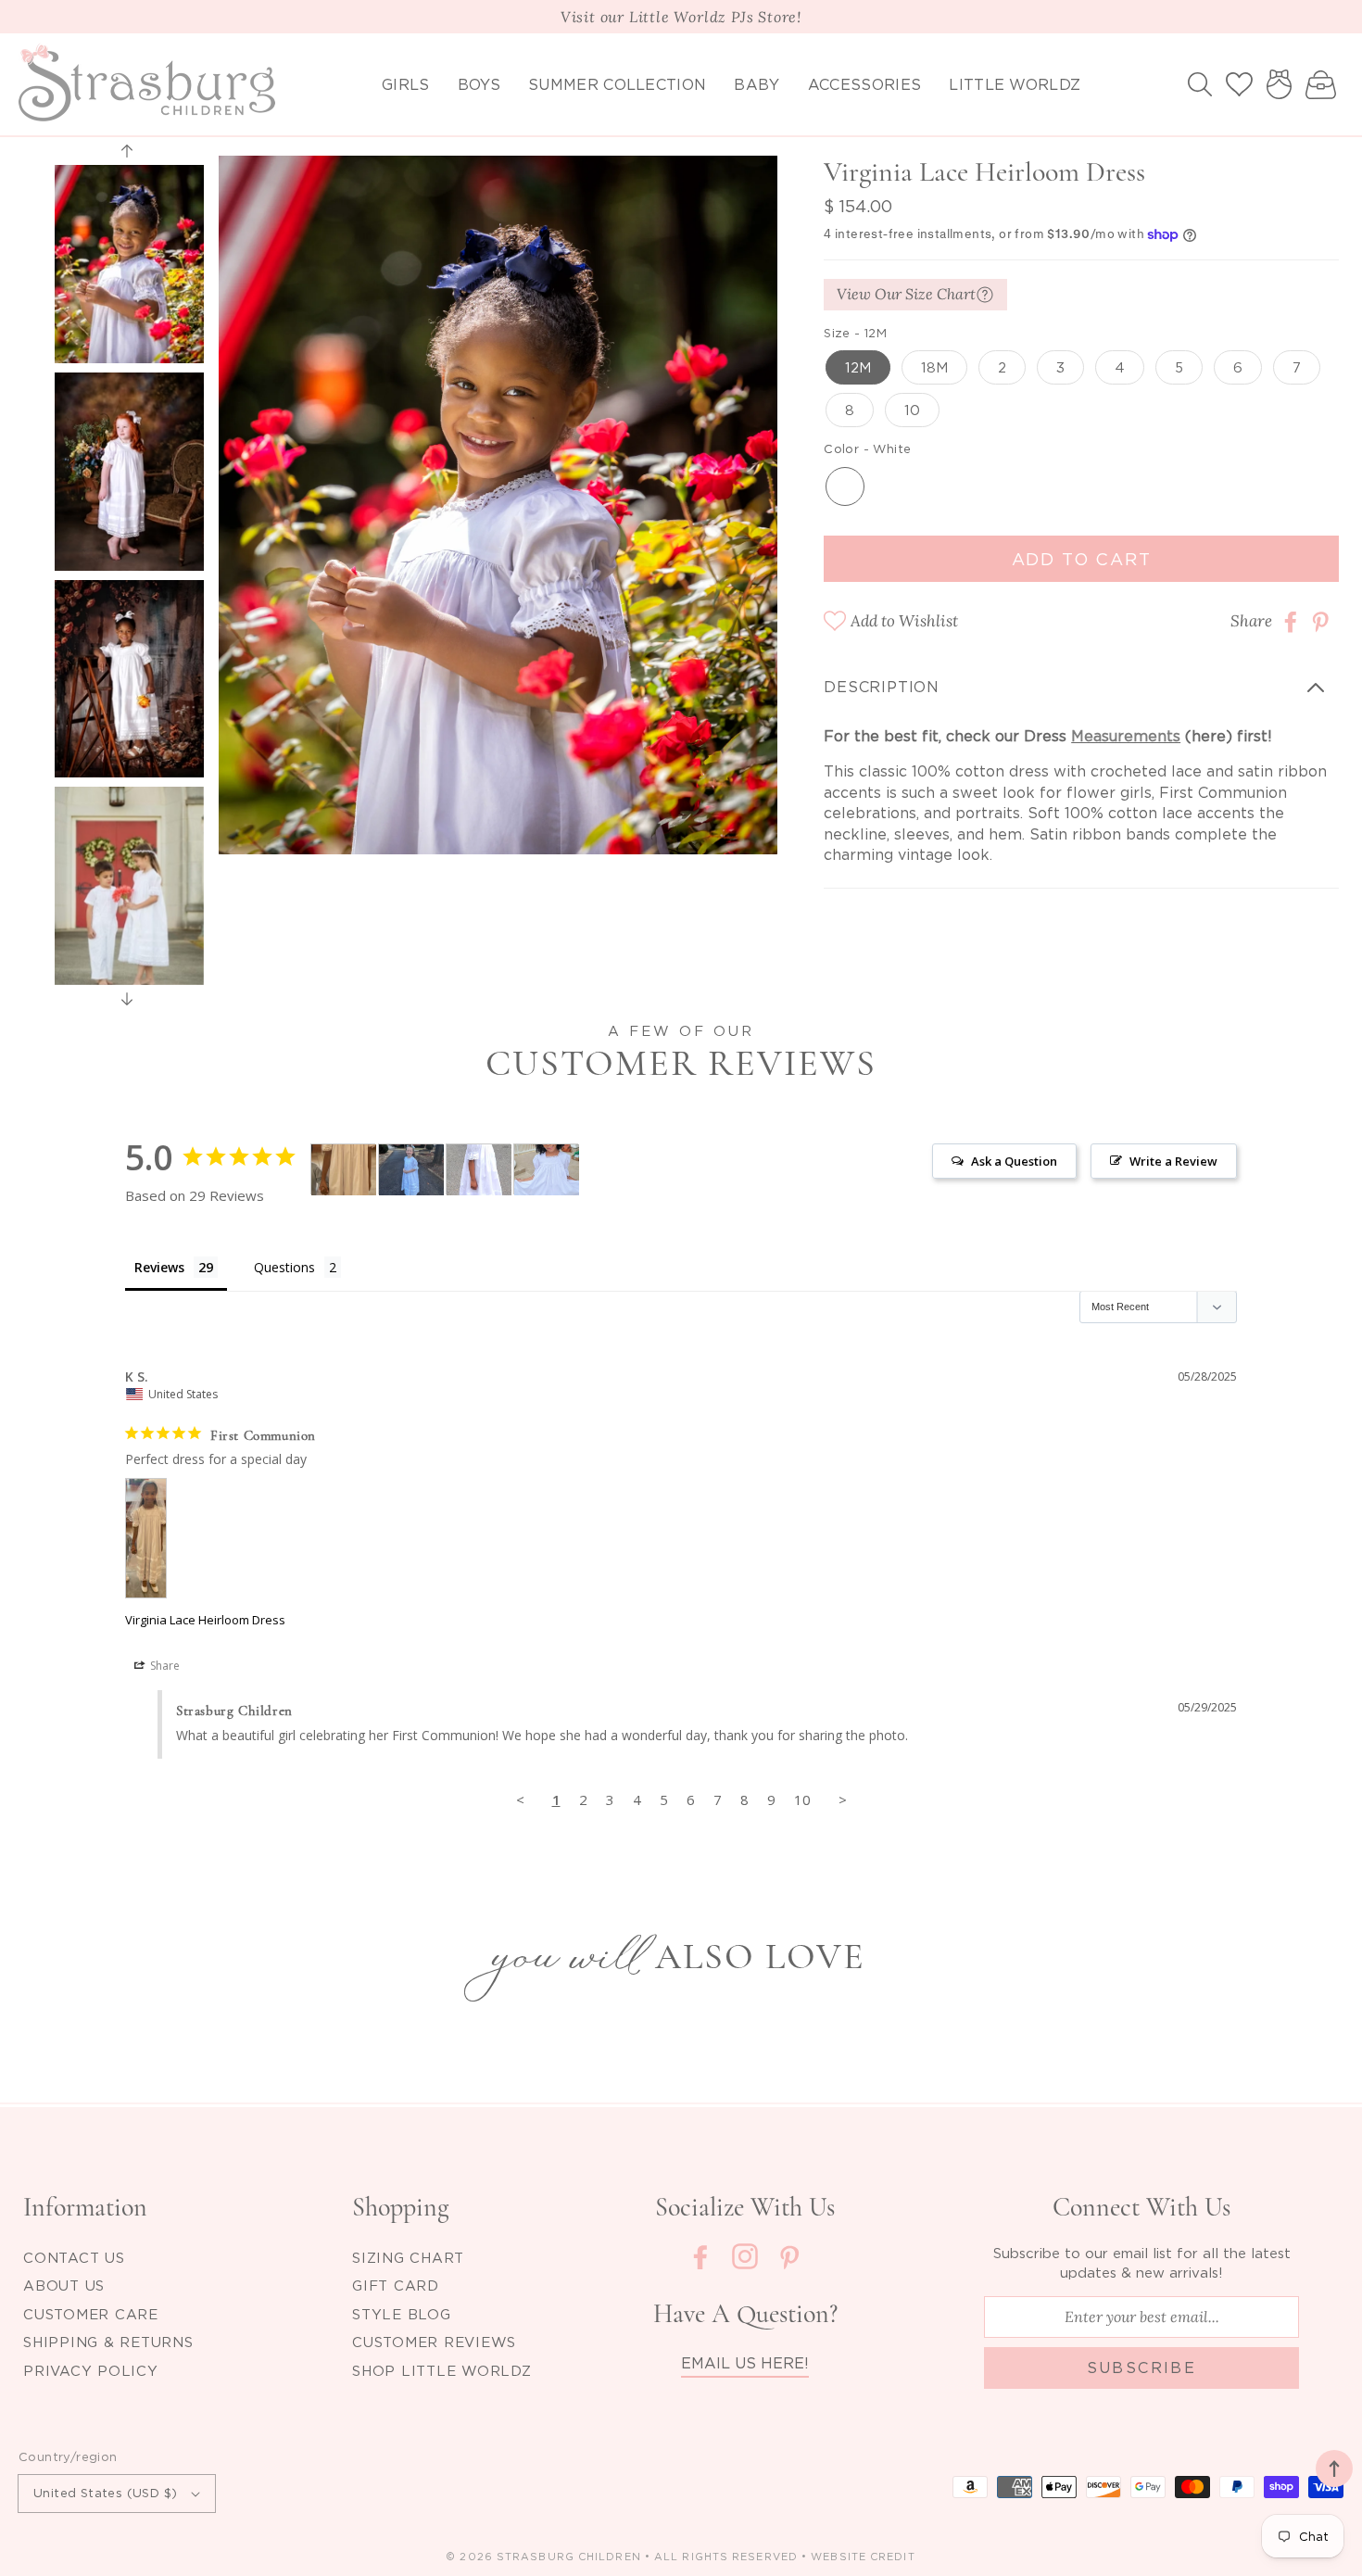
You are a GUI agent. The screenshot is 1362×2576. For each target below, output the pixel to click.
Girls (406, 84)
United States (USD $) (105, 2493)
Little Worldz (1015, 84)
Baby (757, 84)
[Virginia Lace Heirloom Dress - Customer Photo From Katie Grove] (411, 1170)
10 (912, 410)
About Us (64, 2285)
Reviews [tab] (159, 1267)
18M (934, 368)
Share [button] (164, 1666)
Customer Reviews (434, 2342)
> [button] (843, 1799)
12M (858, 368)
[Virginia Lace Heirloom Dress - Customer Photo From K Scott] (344, 1170)
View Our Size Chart (906, 295)
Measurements (1126, 736)
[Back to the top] (1334, 2469)
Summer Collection (617, 84)
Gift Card (396, 2285)
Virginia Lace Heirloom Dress (205, 1620)
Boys (479, 84)
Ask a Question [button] (1014, 1161)
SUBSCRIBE (1142, 2368)
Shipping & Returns (108, 2342)
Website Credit (863, 2557)
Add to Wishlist (904, 622)
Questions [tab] (284, 1267)
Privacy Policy (91, 2370)
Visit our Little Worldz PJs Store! (681, 17)
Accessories (865, 84)
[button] (1200, 84)
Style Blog (402, 2314)
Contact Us (74, 2257)
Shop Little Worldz (442, 2370)
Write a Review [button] (1173, 1161)
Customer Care (91, 2314)
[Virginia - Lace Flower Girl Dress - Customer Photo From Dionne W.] (479, 1170)
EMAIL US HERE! (745, 2363)
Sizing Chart (408, 2257)
